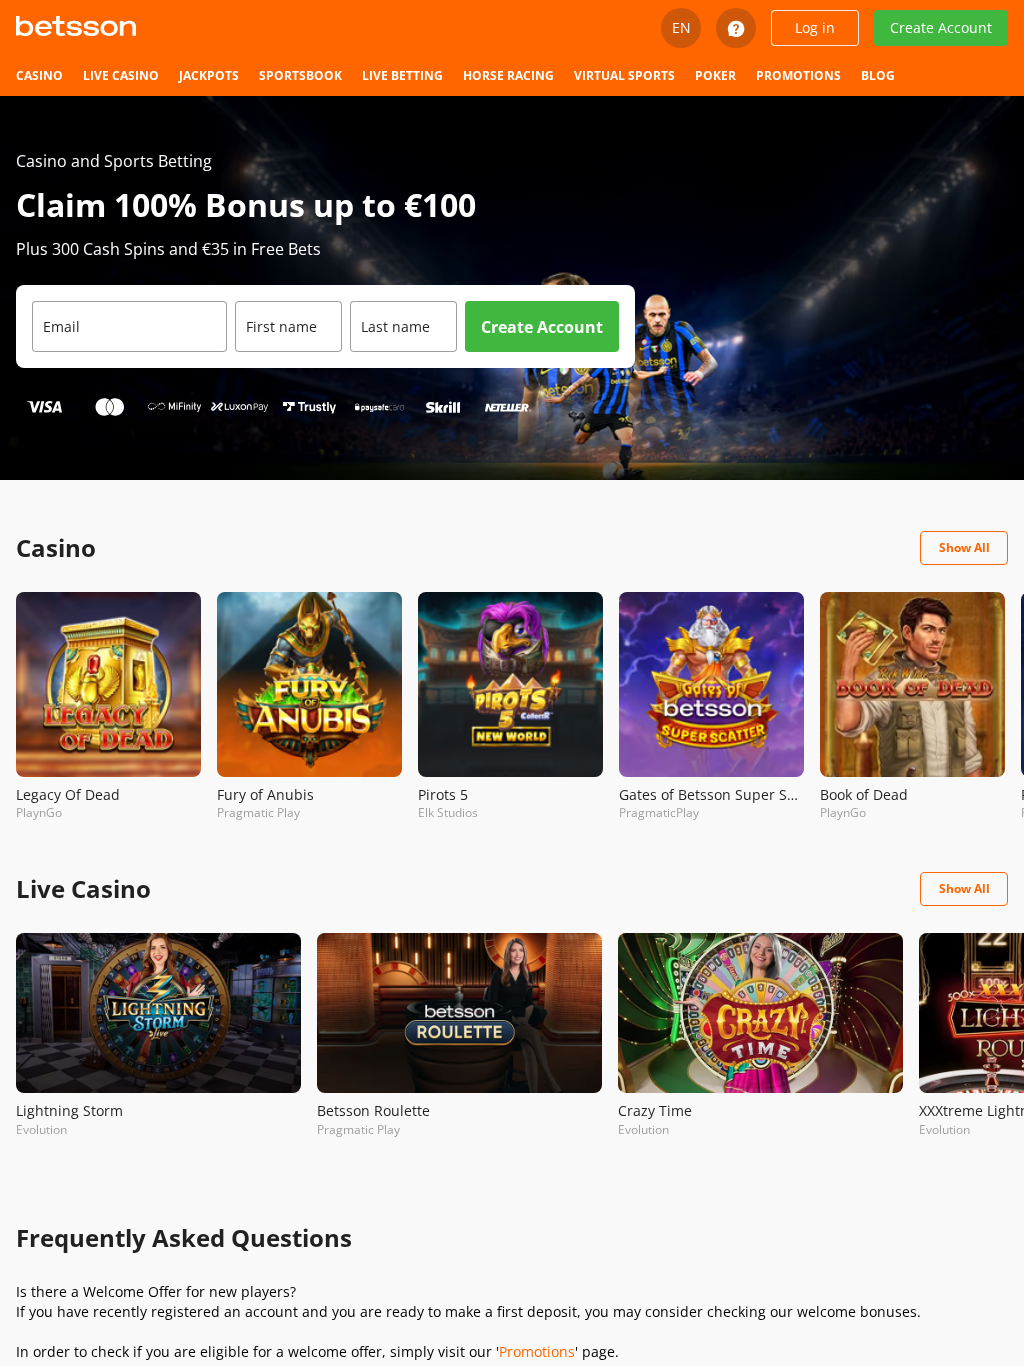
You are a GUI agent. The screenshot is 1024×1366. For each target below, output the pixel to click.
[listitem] (39, 76)
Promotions (537, 1351)
